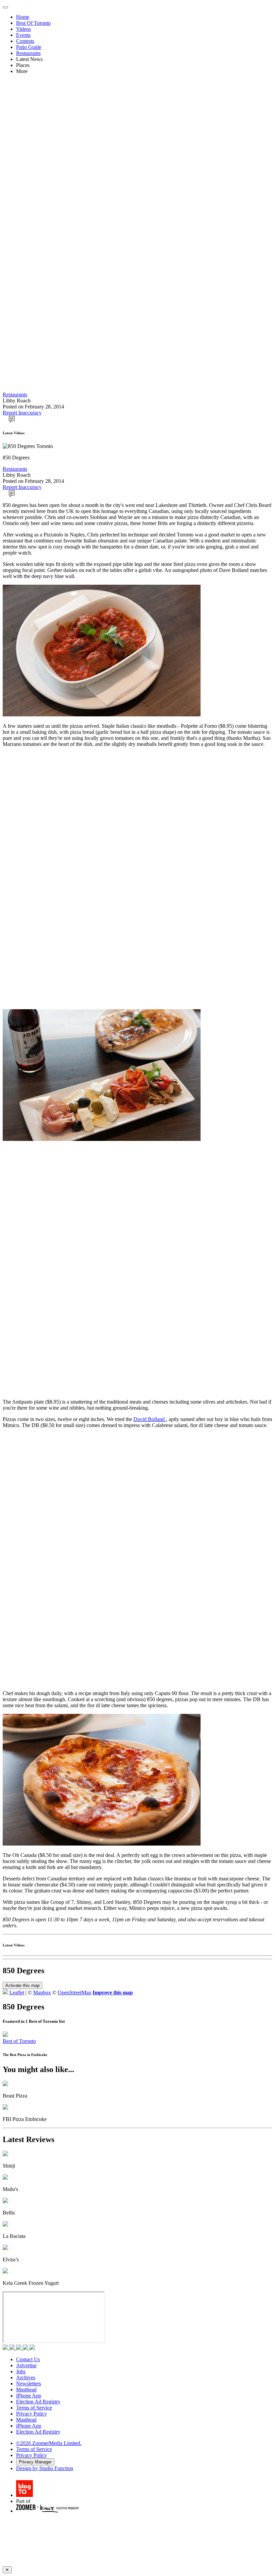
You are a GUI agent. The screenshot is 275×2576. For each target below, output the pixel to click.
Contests (25, 41)
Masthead (26, 2390)
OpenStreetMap (74, 1992)
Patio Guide (29, 47)
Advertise (26, 2365)
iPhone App (29, 2396)
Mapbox (42, 1992)
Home (23, 17)
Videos (23, 29)
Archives (26, 2377)
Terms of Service (34, 2408)
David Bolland (150, 1419)
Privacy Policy (32, 2414)
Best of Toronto (19, 2041)
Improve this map (113, 1992)
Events (23, 35)
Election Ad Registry (38, 2402)
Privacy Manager (35, 2462)
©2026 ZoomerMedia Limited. (49, 2443)
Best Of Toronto (33, 23)
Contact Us (28, 2359)
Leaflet (17, 1992)
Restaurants (28, 53)
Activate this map (22, 1985)
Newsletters (29, 2384)
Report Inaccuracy (22, 413)
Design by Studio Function (45, 2468)
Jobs (21, 2371)
